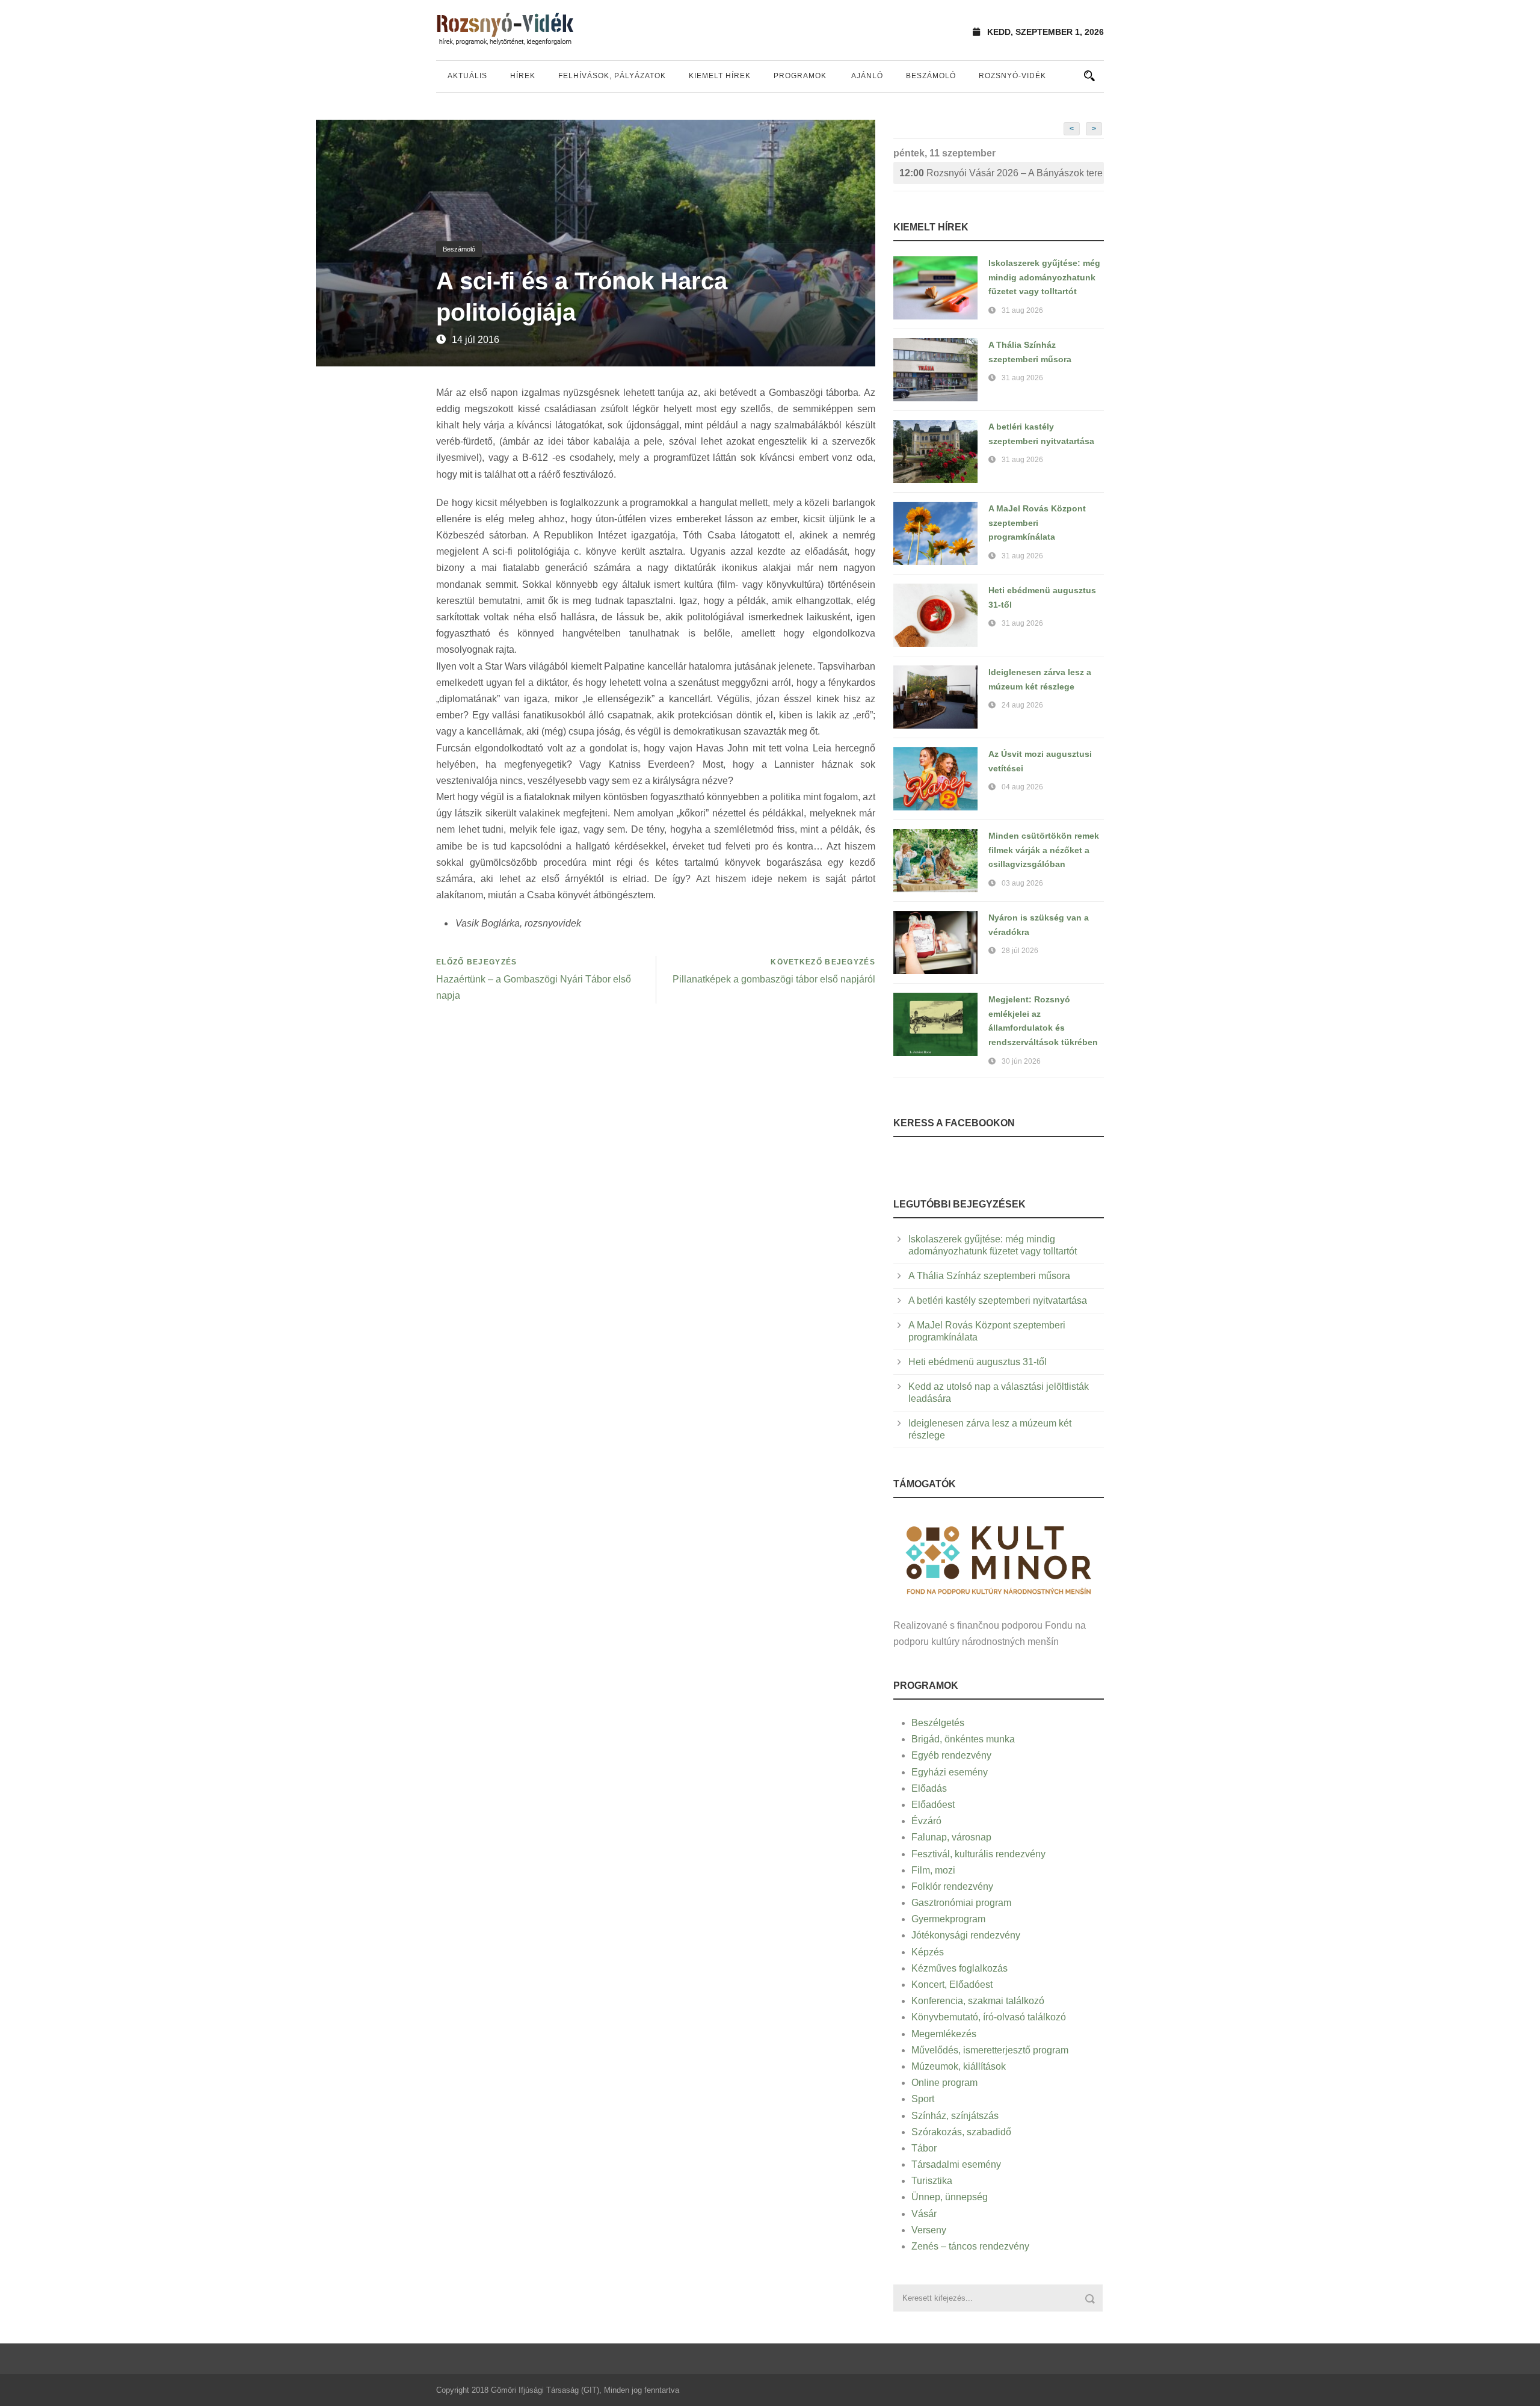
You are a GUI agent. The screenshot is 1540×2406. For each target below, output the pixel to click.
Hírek (523, 76)
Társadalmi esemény (956, 2164)
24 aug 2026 (1022, 705)
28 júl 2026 (1020, 951)
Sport (923, 2099)
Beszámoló (931, 76)
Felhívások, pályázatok (612, 76)
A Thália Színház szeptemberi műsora (989, 1276)
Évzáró (926, 1821)
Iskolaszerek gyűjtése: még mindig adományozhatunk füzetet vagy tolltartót (1044, 277)
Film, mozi (933, 1870)
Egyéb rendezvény (951, 1755)
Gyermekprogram (948, 1919)
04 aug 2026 (1022, 787)
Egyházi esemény (950, 1772)
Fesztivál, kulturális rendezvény (978, 1854)
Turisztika (932, 2181)
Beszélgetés (938, 1723)
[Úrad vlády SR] (999, 1559)
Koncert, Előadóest (952, 1985)
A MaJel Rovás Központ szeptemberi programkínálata (1037, 523)
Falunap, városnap (951, 1837)
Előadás (929, 1788)
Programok (800, 76)
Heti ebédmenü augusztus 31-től (978, 1362)
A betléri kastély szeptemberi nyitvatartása (998, 1300)
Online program (944, 2083)
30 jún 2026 (1021, 1061)
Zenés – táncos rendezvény (970, 2246)
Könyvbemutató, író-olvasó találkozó (989, 2017)
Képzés (928, 1952)
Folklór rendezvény (952, 1886)
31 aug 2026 (1022, 310)
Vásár (924, 2214)
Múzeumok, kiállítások (959, 2066)
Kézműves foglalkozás (959, 1968)
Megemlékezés (944, 2034)
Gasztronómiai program (961, 1903)
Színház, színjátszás (955, 2116)
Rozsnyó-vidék (1012, 76)
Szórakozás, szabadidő (961, 2132)
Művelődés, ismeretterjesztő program (990, 2050)
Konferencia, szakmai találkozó (978, 2001)
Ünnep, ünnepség (950, 2197)
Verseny (929, 2230)
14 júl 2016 (476, 340)
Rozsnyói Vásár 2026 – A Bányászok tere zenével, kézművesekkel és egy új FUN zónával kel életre (1002, 173)
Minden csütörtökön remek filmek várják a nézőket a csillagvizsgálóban (1044, 850)
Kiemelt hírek (720, 76)
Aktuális (467, 76)
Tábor (924, 2148)
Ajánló (867, 76)
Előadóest (933, 1805)
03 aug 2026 (1022, 883)
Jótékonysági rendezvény (966, 1935)
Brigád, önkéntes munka (963, 1739)
